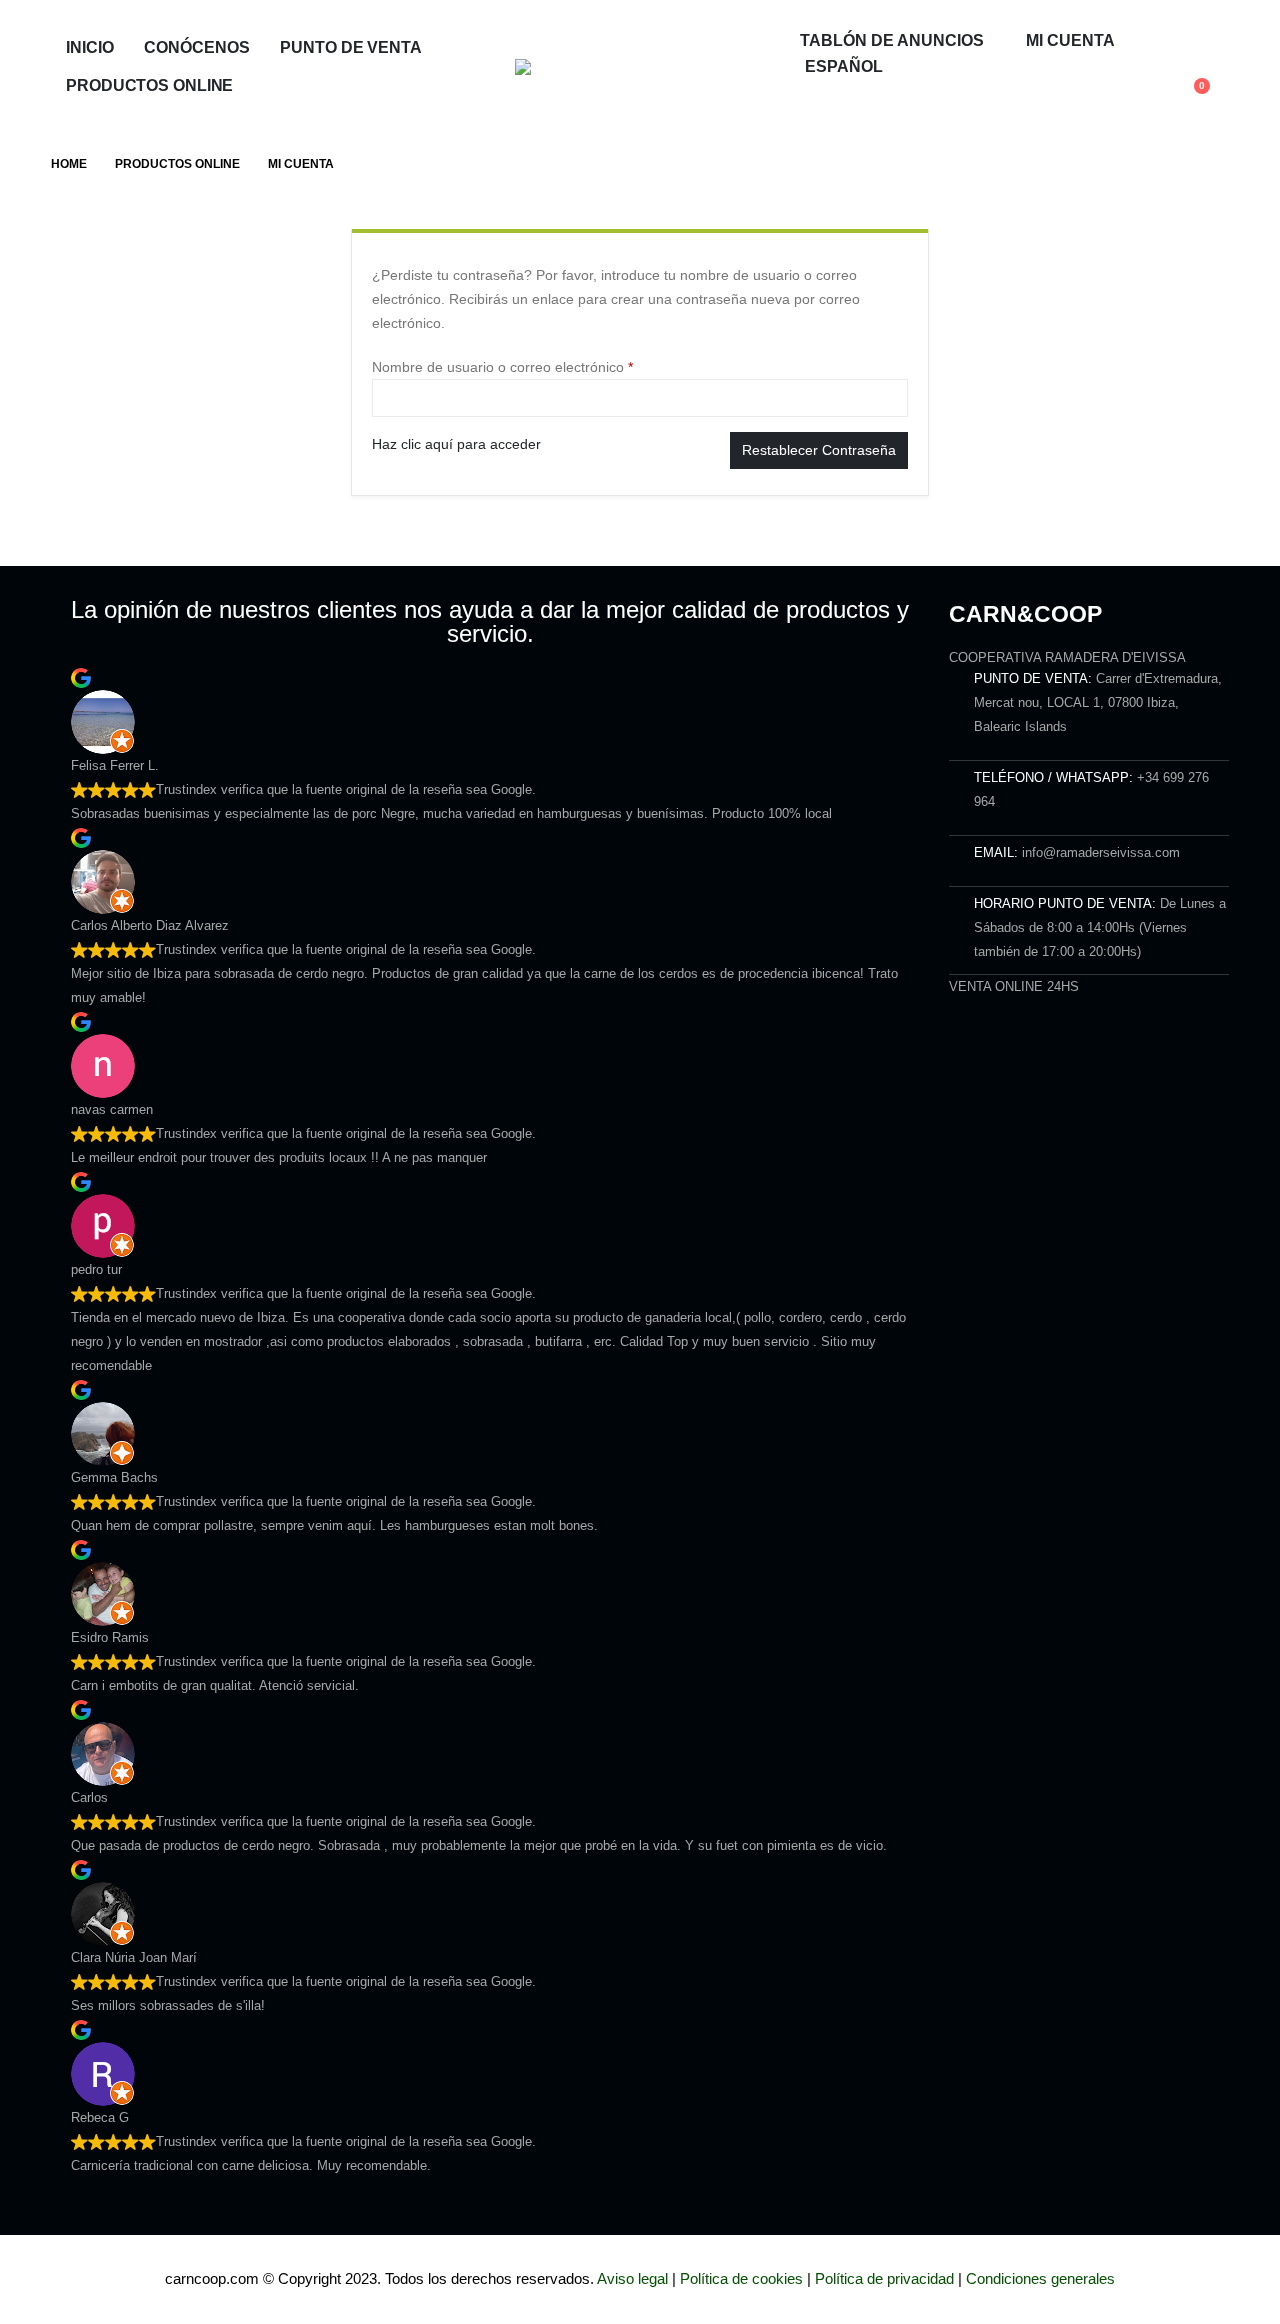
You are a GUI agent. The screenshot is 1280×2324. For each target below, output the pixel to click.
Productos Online (149, 85)
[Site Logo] (640, 67)
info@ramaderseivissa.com (1101, 852)
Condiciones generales (1040, 2278)
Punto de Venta (350, 47)
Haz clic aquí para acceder (456, 444)
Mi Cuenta (1070, 40)
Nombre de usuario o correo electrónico (536, 365)
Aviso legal (632, 2278)
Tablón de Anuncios (892, 40)
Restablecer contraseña (819, 450)
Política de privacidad (884, 2278)
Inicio (89, 47)
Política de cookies (741, 2278)
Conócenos (196, 47)
